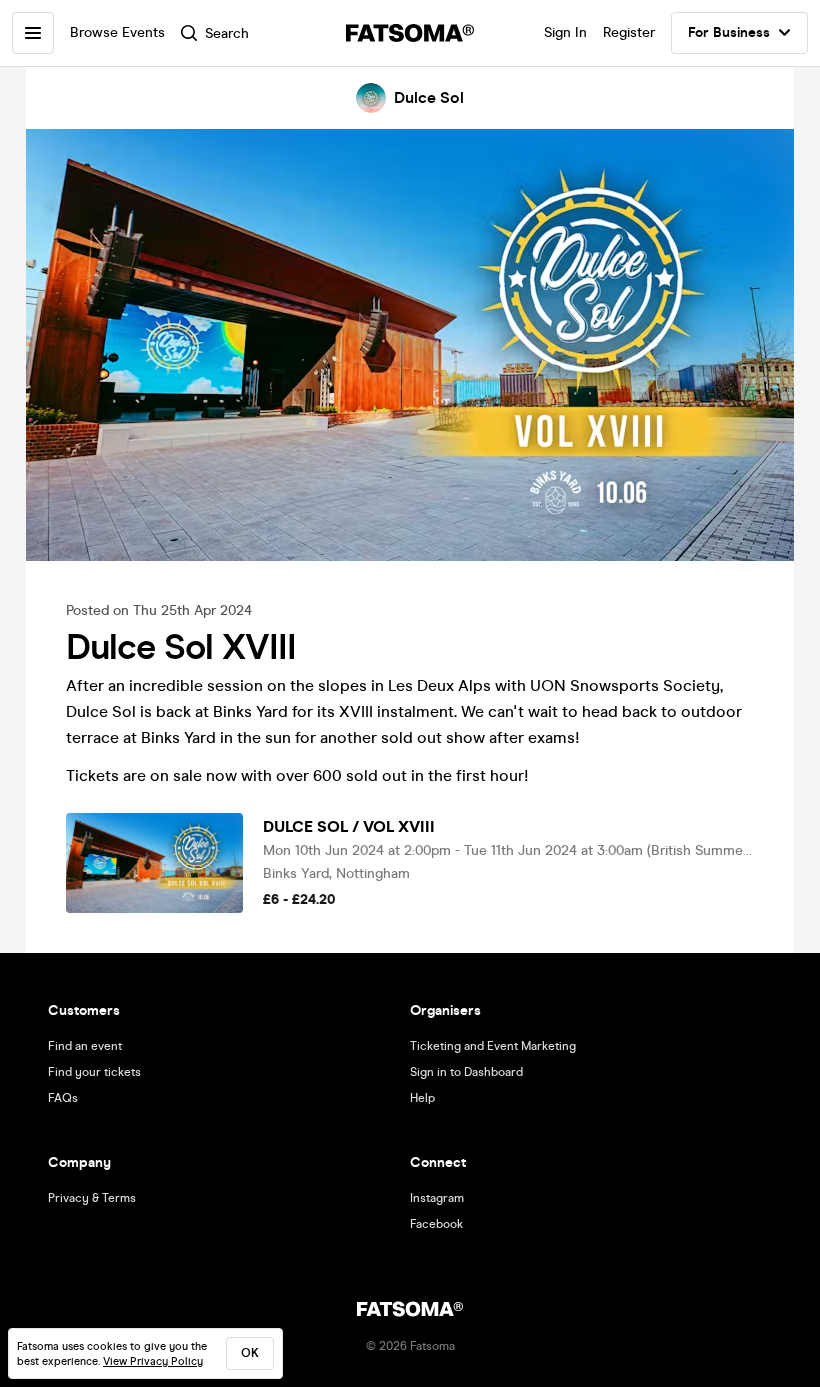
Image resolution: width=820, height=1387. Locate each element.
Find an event (85, 1046)
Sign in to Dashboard (466, 1072)
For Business (729, 32)
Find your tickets (94, 1072)
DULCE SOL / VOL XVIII (349, 826)
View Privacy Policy (153, 1361)
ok (250, 1353)
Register (629, 32)
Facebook (436, 1224)
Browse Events (117, 32)
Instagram (437, 1198)
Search (227, 33)
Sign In (565, 32)
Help (422, 1098)
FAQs (63, 1098)
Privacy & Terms (92, 1198)
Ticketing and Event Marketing (493, 1046)
